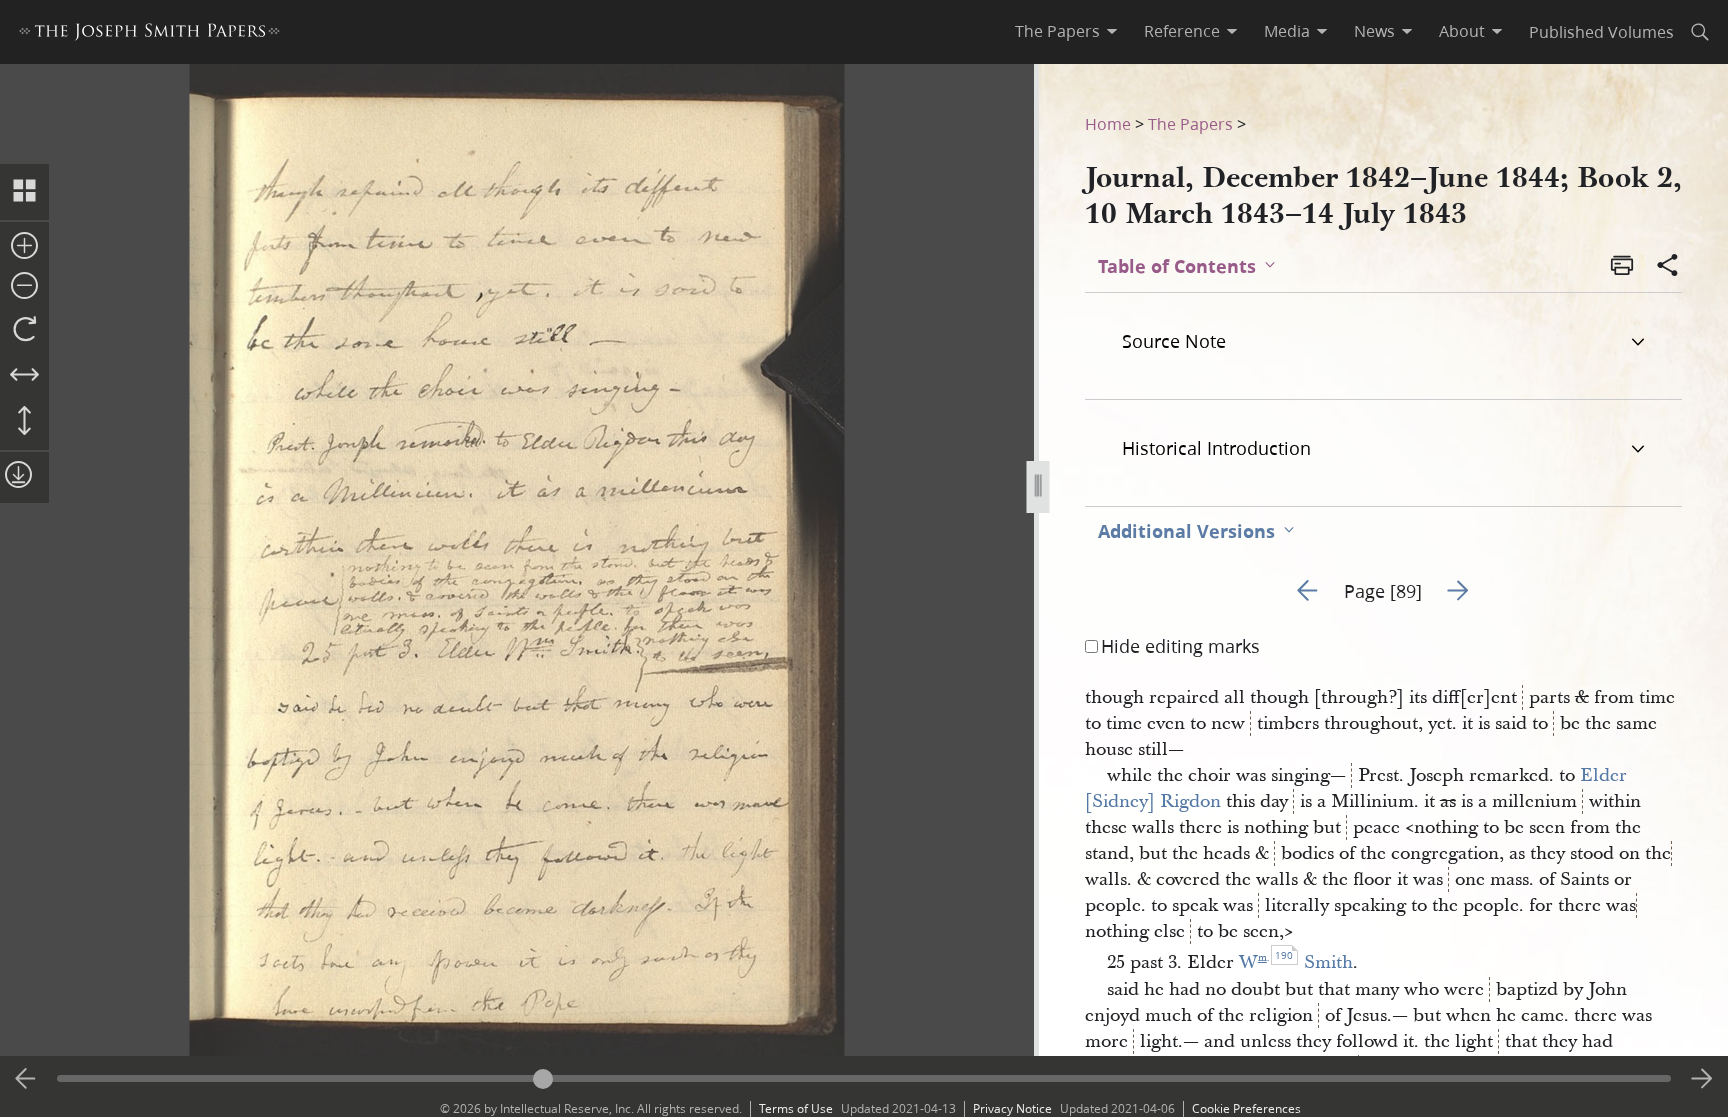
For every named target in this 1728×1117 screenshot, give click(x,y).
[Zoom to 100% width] (24, 376)
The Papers (1190, 123)
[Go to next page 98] (1702, 1079)
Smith (1328, 962)
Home (1108, 123)
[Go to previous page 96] (26, 1079)
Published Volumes (1601, 31)
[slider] (864, 1078)
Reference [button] (1182, 31)
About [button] (1462, 31)
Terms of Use (796, 1108)
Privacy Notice (1012, 1108)
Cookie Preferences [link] (1246, 1108)
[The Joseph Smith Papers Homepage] (149, 34)
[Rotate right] (24, 330)
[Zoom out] (24, 287)
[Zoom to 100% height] (24, 422)
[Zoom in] (24, 247)
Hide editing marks (1180, 646)
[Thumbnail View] (24, 192)
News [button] (1374, 31)
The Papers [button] (1057, 31)
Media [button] (1287, 31)
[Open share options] (1668, 267)
